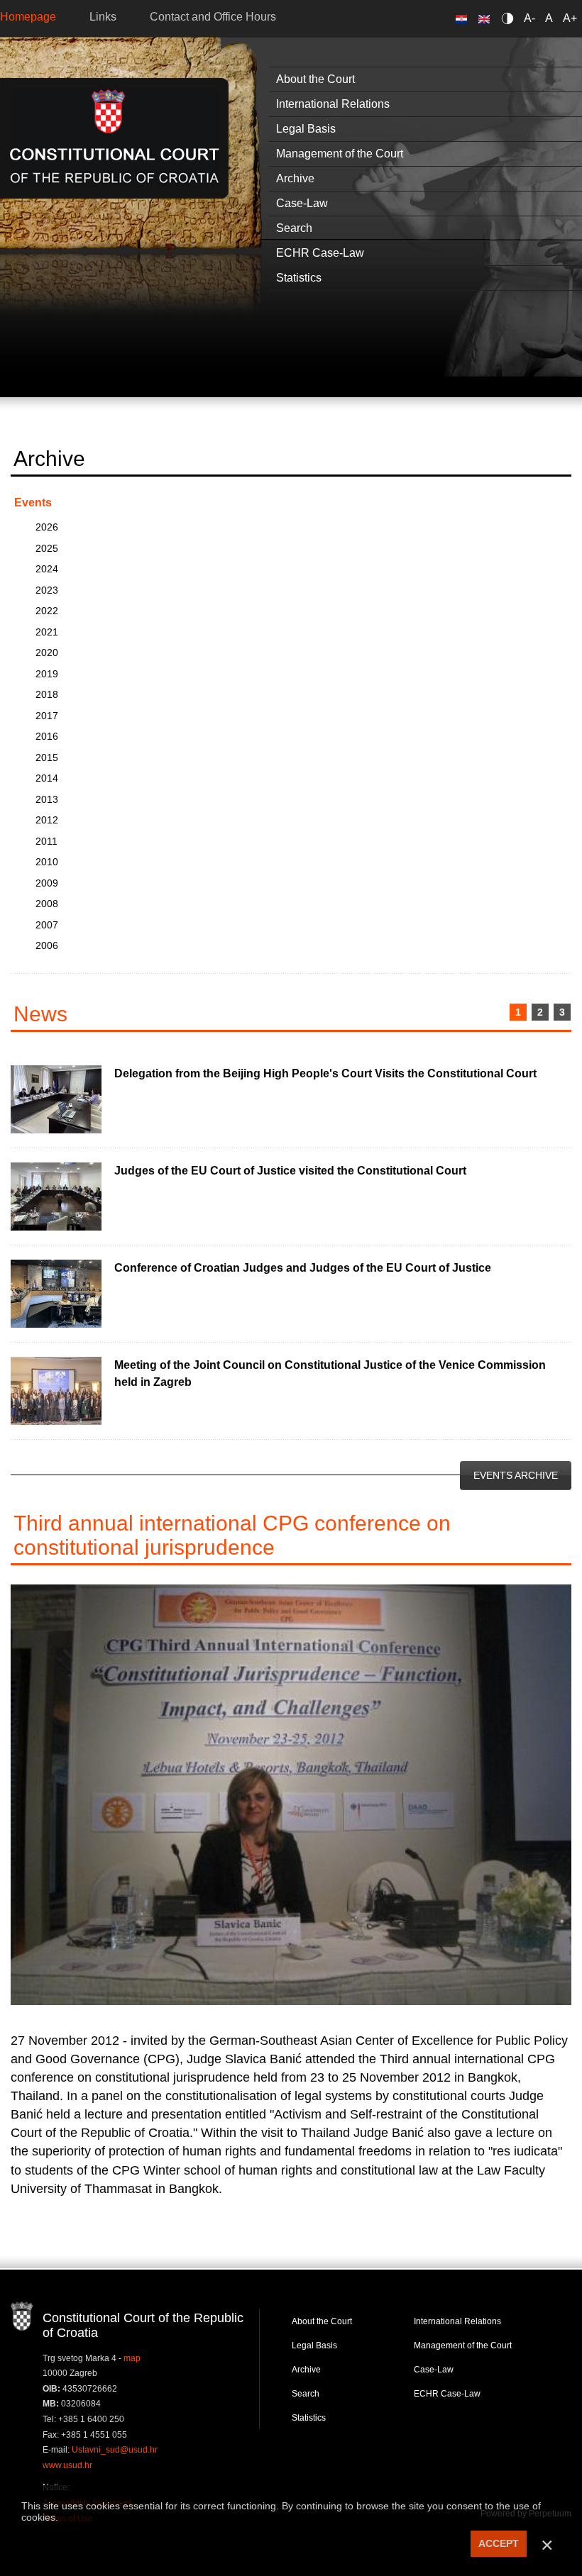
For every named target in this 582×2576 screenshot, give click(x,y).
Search (306, 2394)
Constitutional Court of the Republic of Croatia (115, 138)
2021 (47, 632)
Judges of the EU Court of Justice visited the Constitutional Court (290, 1171)
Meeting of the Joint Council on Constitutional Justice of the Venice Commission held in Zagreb (330, 1373)
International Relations (457, 2321)
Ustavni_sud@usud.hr (115, 2450)
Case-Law (434, 2370)
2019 (47, 674)
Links (103, 17)
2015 (47, 757)
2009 (47, 883)
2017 (47, 716)
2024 (47, 569)
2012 (47, 820)
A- (529, 18)
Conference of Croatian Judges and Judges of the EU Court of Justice (303, 1268)
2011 (46, 841)
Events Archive (516, 1475)
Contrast (510, 18)
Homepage (28, 17)
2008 (47, 904)
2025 (47, 548)
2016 (47, 736)
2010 (47, 862)
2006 (47, 945)
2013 (47, 799)
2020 (47, 653)
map (132, 2358)
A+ (570, 18)
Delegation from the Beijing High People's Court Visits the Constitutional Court (325, 1073)
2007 (47, 925)
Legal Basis (314, 2345)
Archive (306, 2370)
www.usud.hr (67, 2465)
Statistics (309, 2418)
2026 (47, 527)
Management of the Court (463, 2345)
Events (33, 503)
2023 (47, 590)
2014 (47, 778)
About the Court (322, 2321)
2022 (47, 611)
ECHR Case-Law (447, 2394)
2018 (47, 694)
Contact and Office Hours (213, 17)
